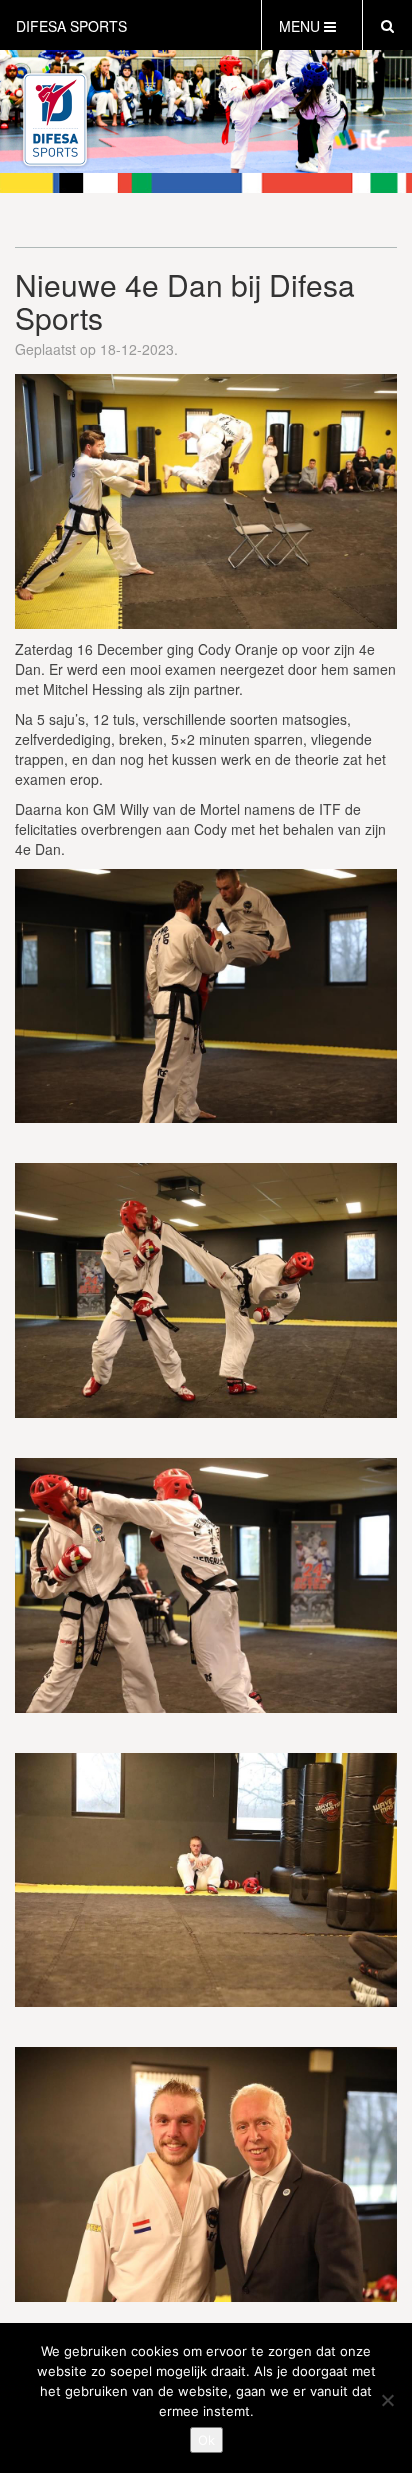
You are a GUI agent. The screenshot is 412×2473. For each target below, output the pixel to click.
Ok (206, 2440)
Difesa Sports (71, 26)
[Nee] (387, 2400)
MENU (301, 26)
